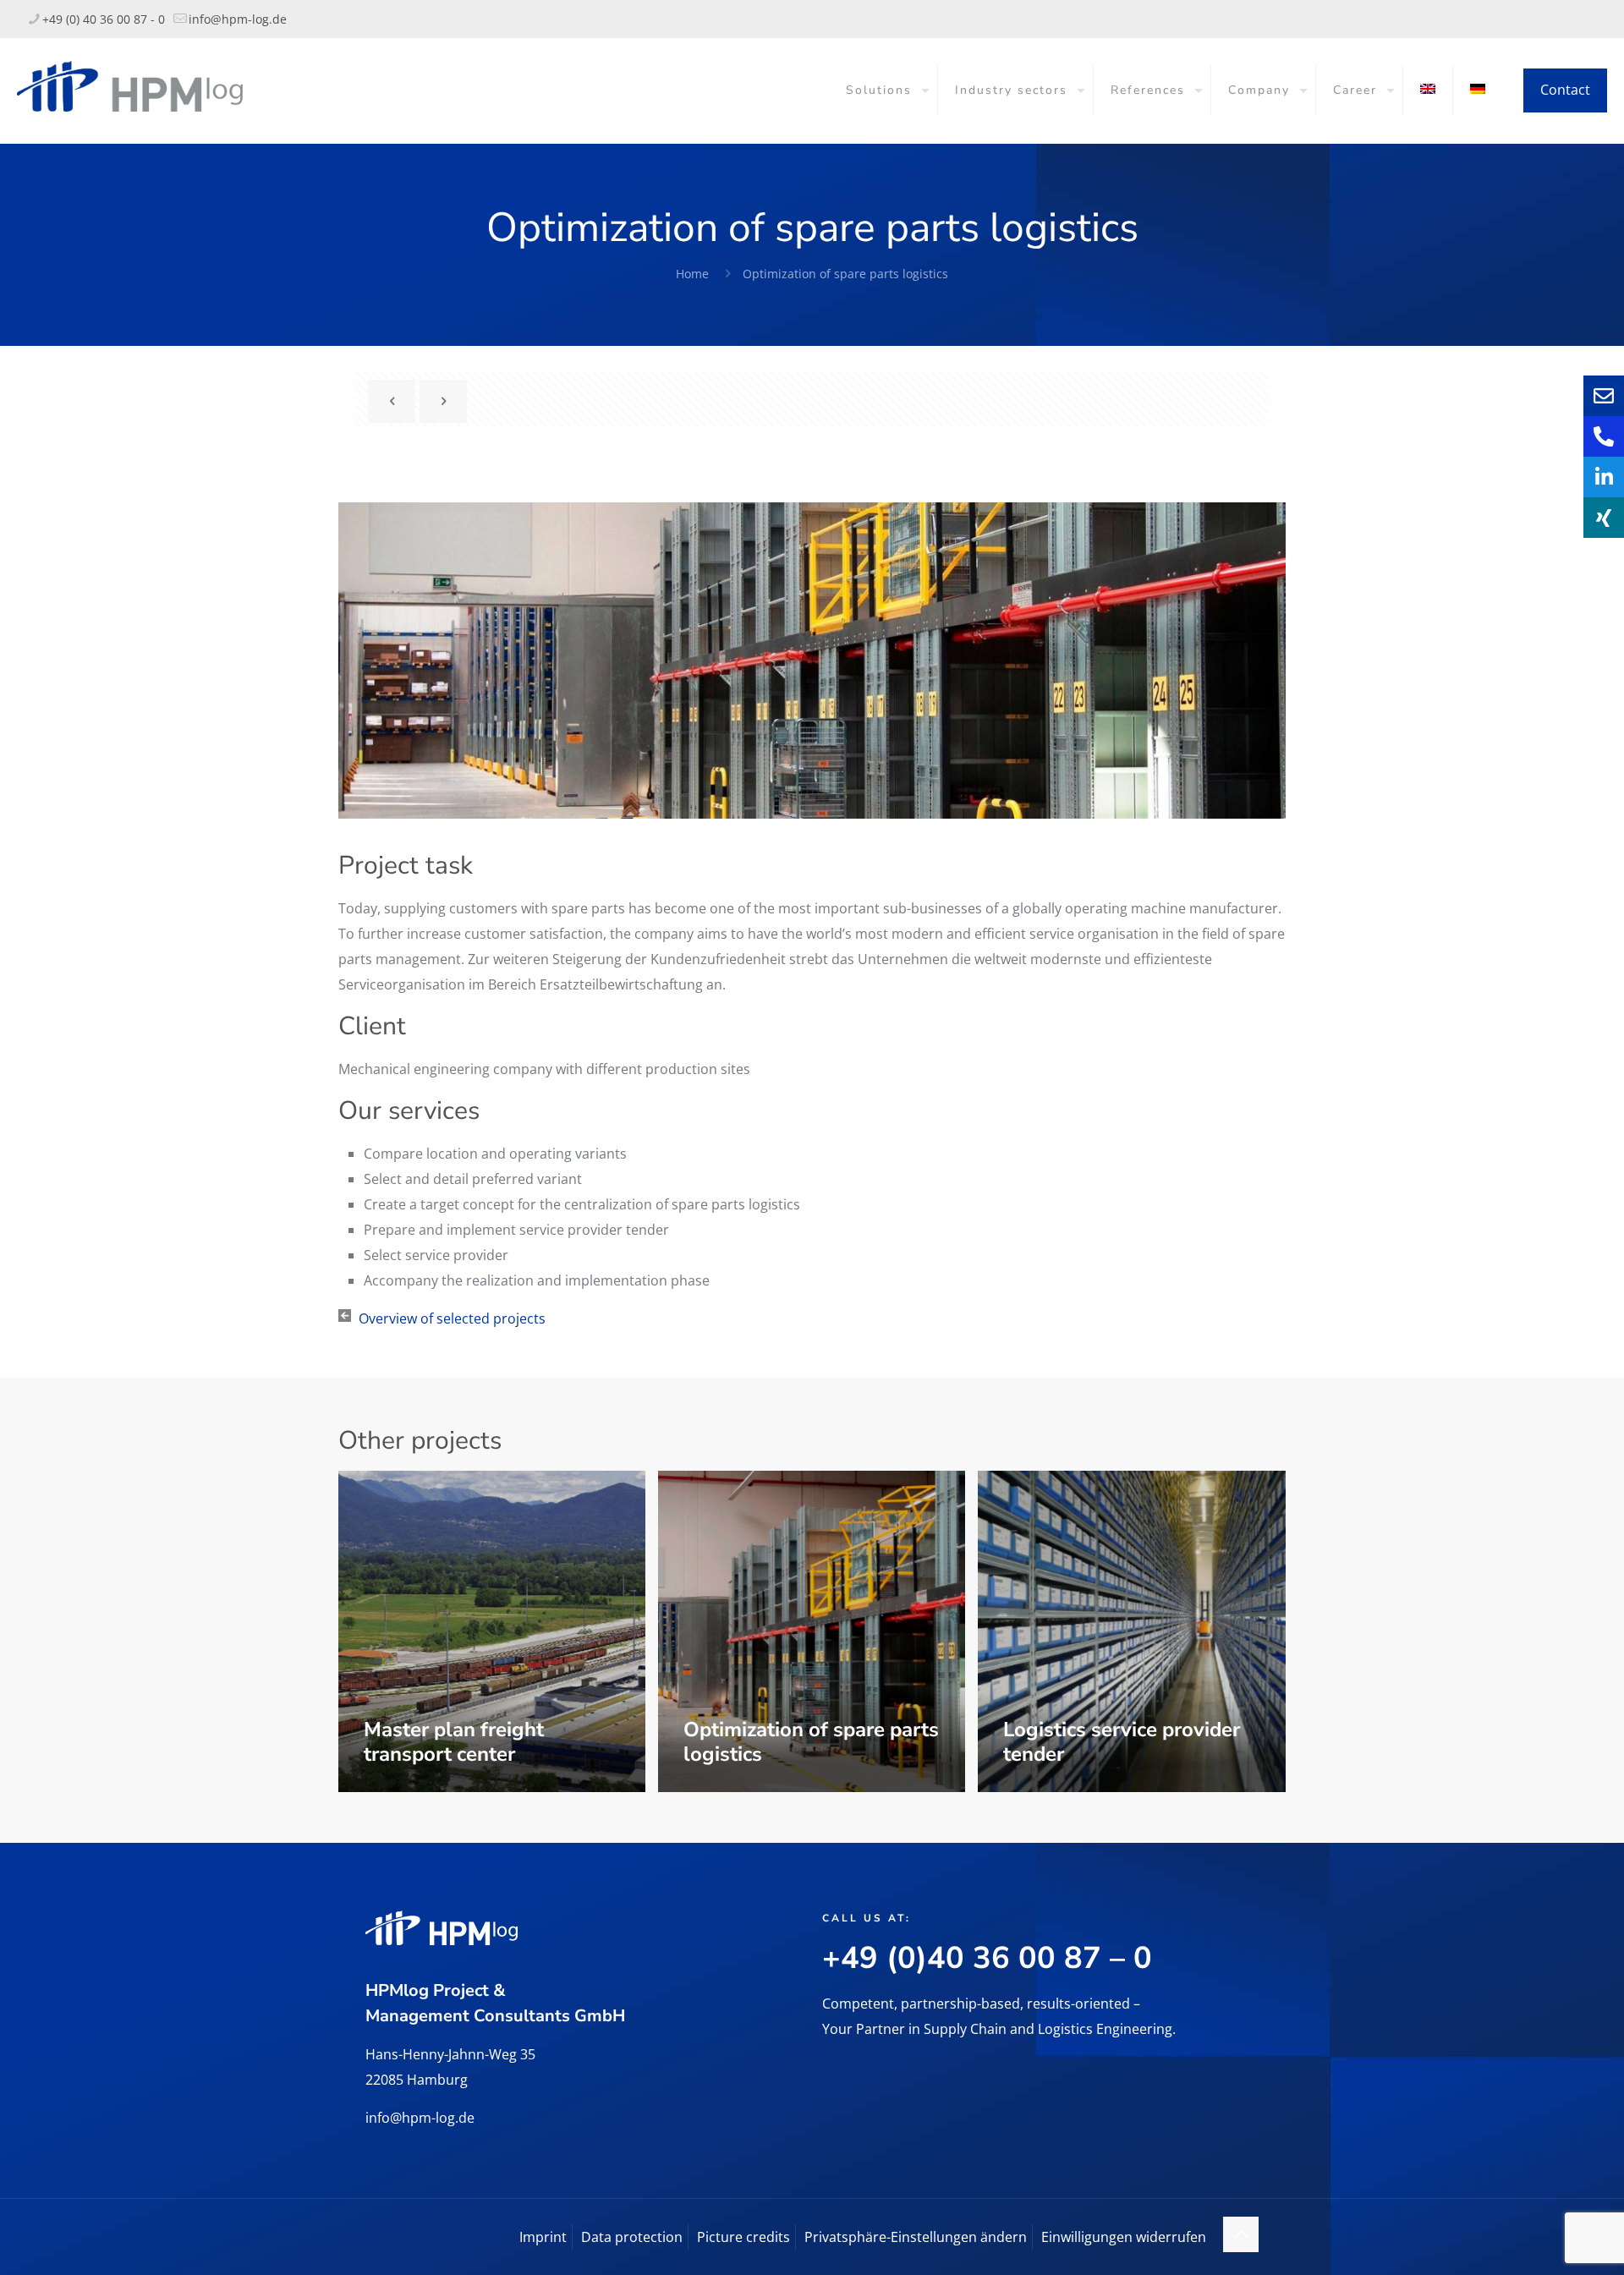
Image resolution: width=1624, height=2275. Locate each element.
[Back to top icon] (1241, 2234)
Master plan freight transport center (454, 1742)
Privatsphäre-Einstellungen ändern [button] (916, 2237)
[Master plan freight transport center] (492, 1631)
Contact (1565, 90)
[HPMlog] (130, 85)
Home (692, 274)
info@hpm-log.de (238, 19)
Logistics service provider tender (1122, 1742)
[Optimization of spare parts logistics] (812, 1631)
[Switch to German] (1478, 90)
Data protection (632, 2237)
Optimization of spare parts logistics (845, 274)
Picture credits (743, 2237)
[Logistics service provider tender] (1132, 1631)
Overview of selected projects (452, 1318)
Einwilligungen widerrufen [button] (1124, 2237)
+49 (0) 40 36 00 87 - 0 (104, 19)
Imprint (543, 2237)
